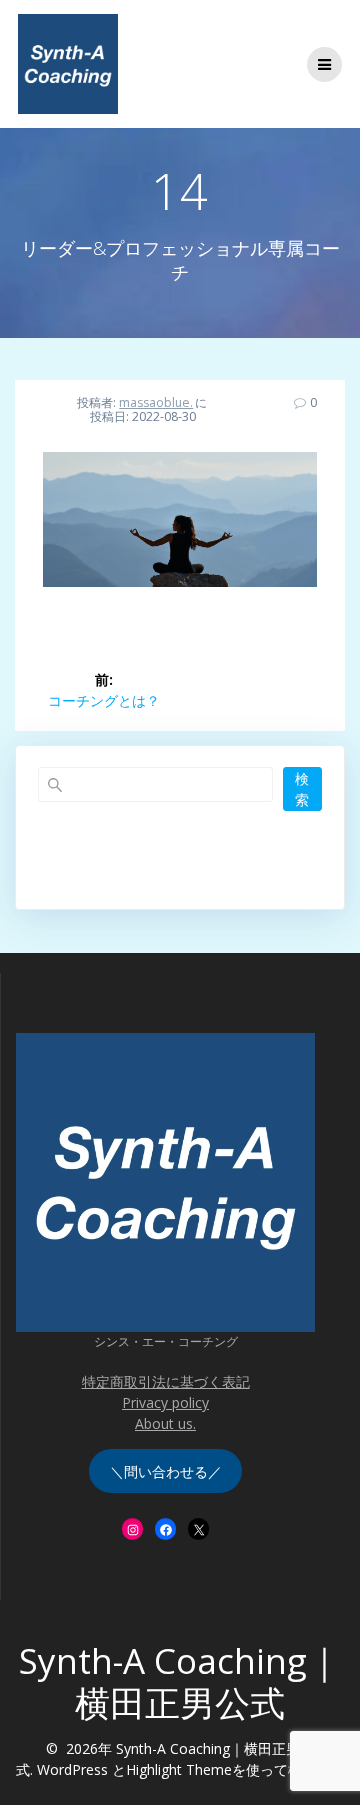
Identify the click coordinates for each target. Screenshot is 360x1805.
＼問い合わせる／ (166, 1471)
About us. (165, 1423)
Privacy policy (165, 1402)
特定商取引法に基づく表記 (166, 1381)
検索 (302, 789)
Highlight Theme (179, 1769)
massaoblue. (156, 402)
